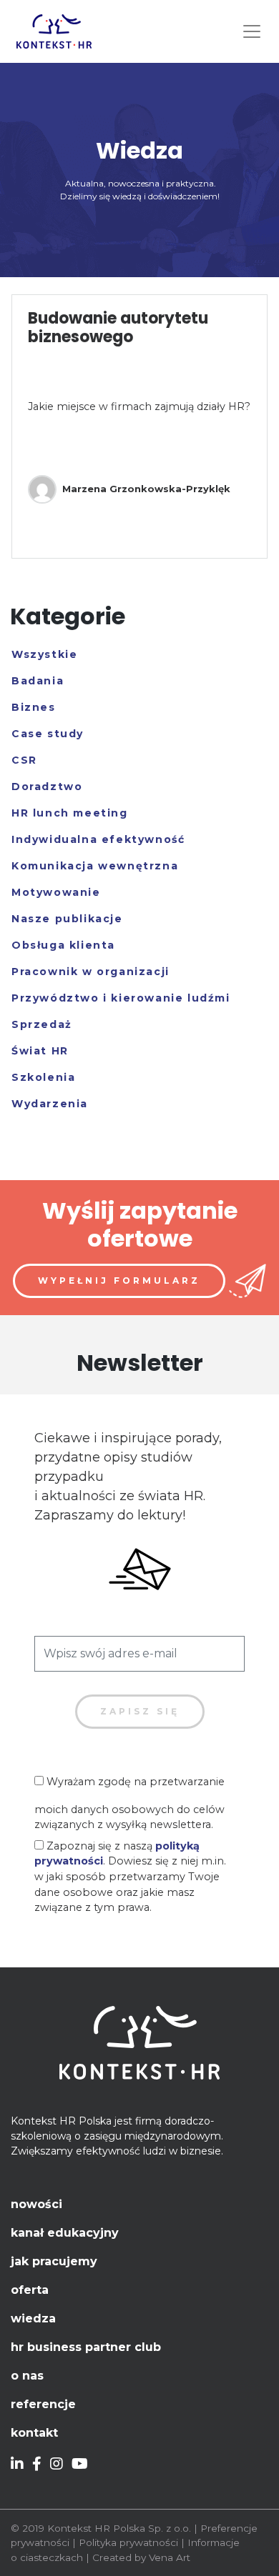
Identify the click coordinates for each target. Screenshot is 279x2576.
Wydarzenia (50, 1104)
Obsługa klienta (63, 945)
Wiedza (33, 2318)
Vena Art (170, 2557)
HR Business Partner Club (86, 2347)
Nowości (36, 2204)
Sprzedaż (42, 1024)
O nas (27, 2376)
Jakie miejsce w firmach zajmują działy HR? (139, 406)
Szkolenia (43, 1077)
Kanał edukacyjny (65, 2233)
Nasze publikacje (67, 919)
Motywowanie (56, 892)
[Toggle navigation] (252, 31)
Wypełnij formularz (119, 1280)
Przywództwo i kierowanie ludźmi (121, 998)
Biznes (34, 707)
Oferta (30, 2290)
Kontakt (34, 2433)
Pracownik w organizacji (90, 972)
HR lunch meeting (70, 813)
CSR (24, 760)
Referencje (43, 2404)
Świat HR (40, 1051)
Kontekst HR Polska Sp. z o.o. (119, 2528)
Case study (48, 734)
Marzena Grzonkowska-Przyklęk (146, 489)
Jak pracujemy (54, 2261)
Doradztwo (47, 787)
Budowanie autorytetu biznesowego (118, 328)
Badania (38, 681)
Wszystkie (44, 654)
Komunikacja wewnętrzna (95, 866)
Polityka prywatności (128, 2542)
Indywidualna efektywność (98, 839)
